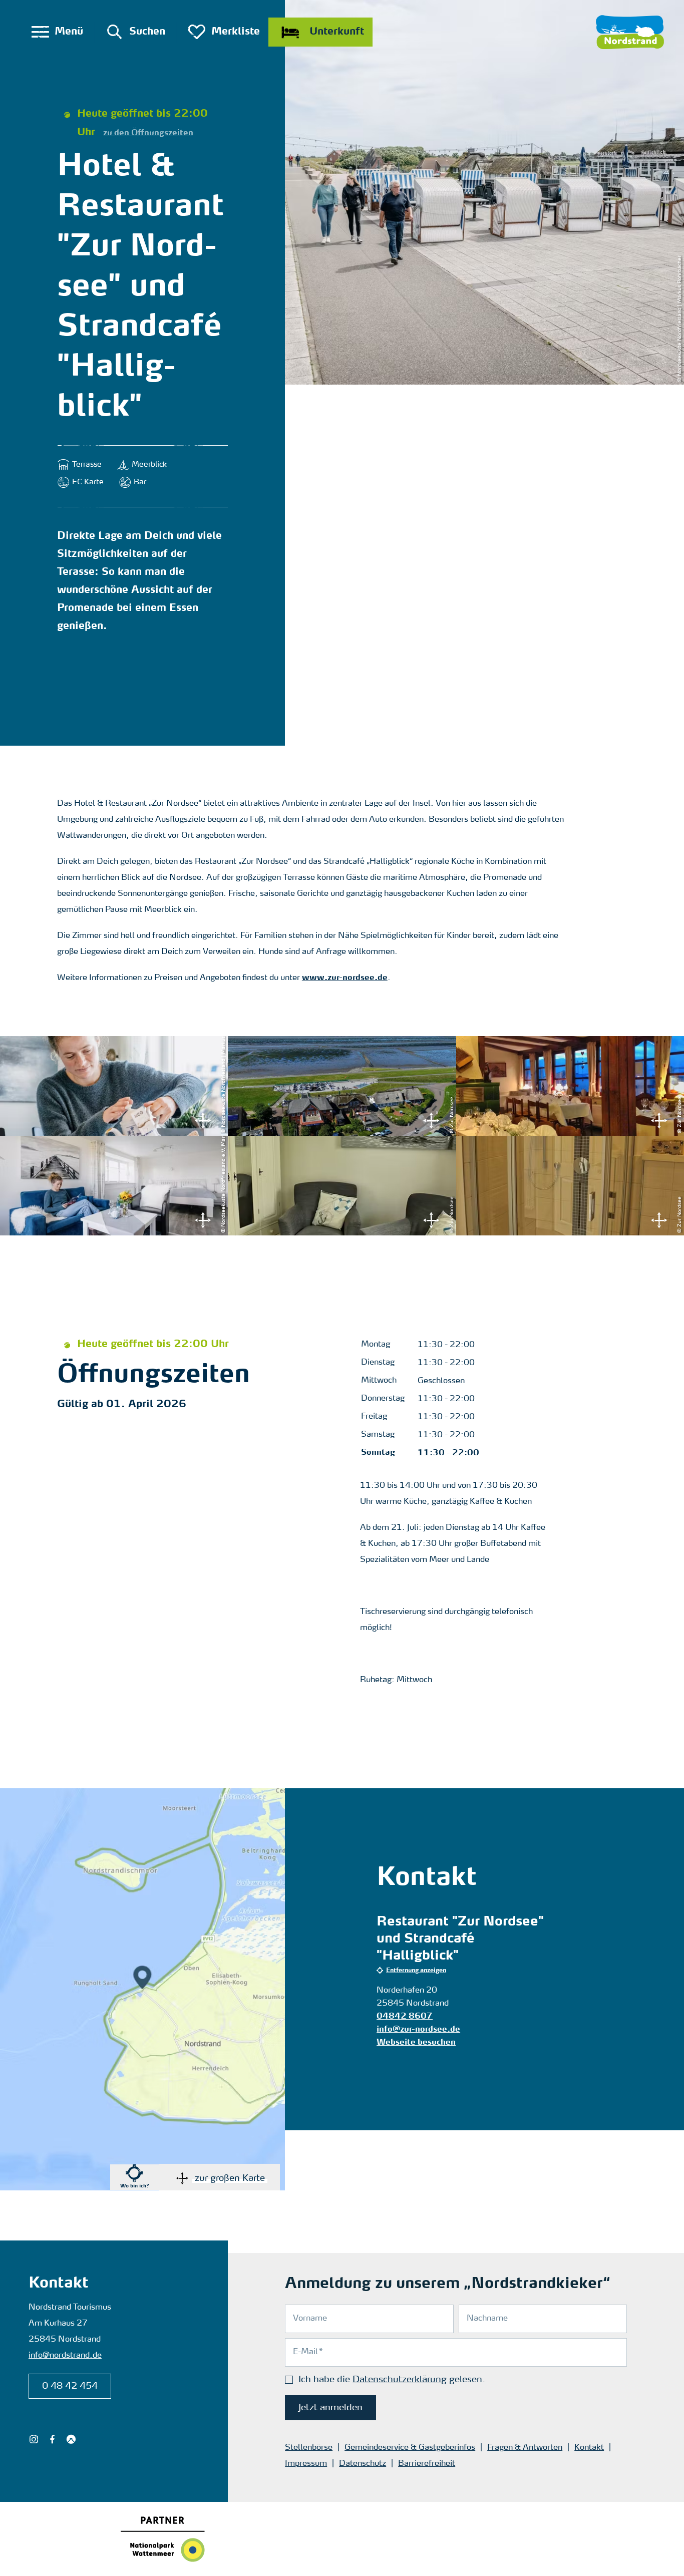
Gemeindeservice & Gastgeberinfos (410, 2448)
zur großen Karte (230, 2178)
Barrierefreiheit (427, 2464)
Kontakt (589, 2448)
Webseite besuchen (416, 2043)
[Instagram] (34, 2439)
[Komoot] (71, 2439)
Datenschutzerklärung (400, 2380)
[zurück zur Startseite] (630, 32)
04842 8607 (405, 2017)
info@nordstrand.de (65, 2356)
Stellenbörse (309, 2448)
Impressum (306, 2464)
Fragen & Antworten (525, 2448)
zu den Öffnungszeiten (148, 133)
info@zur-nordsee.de (418, 2030)
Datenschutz (363, 2464)
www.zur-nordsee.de (345, 978)
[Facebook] (52, 2439)
